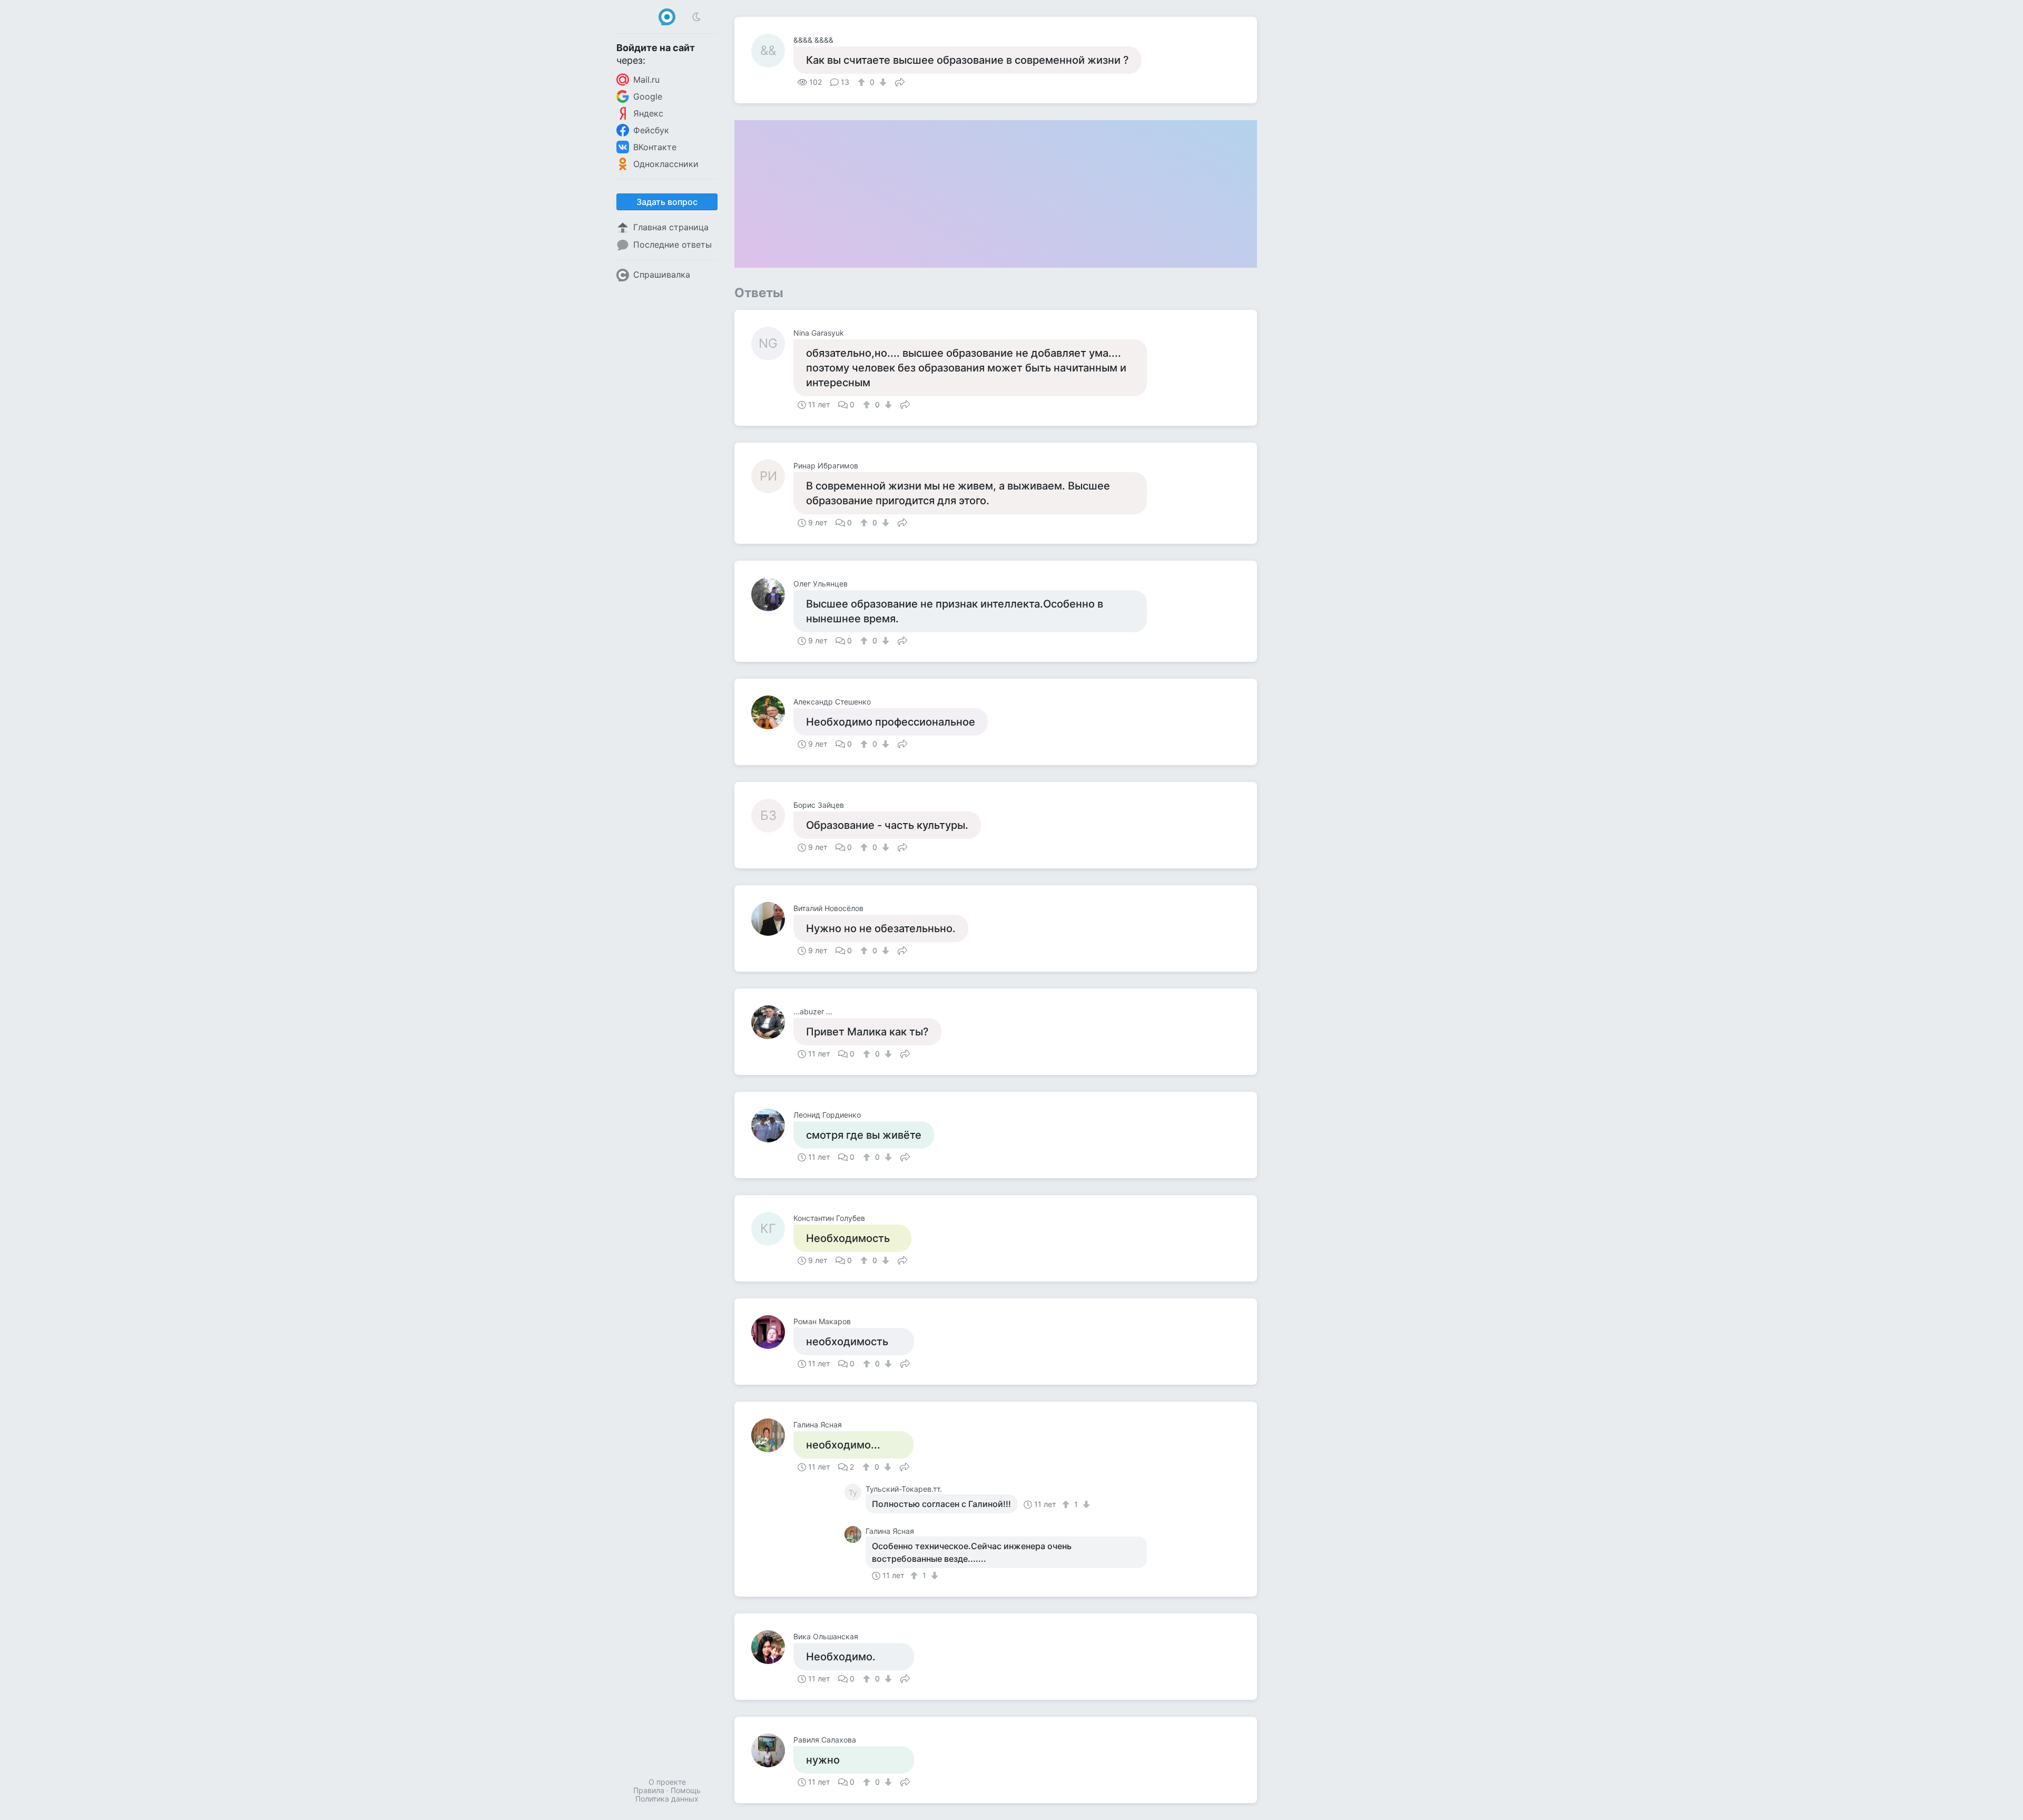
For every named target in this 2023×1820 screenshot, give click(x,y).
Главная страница (671, 227)
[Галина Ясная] (772, 1435)
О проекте (667, 1782)
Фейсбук (651, 130)
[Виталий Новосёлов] (772, 919)
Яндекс (648, 113)
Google (648, 96)
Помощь (686, 1790)
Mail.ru (646, 80)
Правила (649, 1790)
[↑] (863, 82)
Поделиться (900, 81)
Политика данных (667, 1799)
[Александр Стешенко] (772, 712)
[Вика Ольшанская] (772, 1647)
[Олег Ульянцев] (772, 594)
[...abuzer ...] (772, 1022)
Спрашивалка (662, 275)
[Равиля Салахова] (772, 1750)
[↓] (882, 82)
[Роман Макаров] (772, 1332)
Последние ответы (672, 244)
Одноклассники (666, 164)
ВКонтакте (655, 147)
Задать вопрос (667, 202)
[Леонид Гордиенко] (772, 1126)
